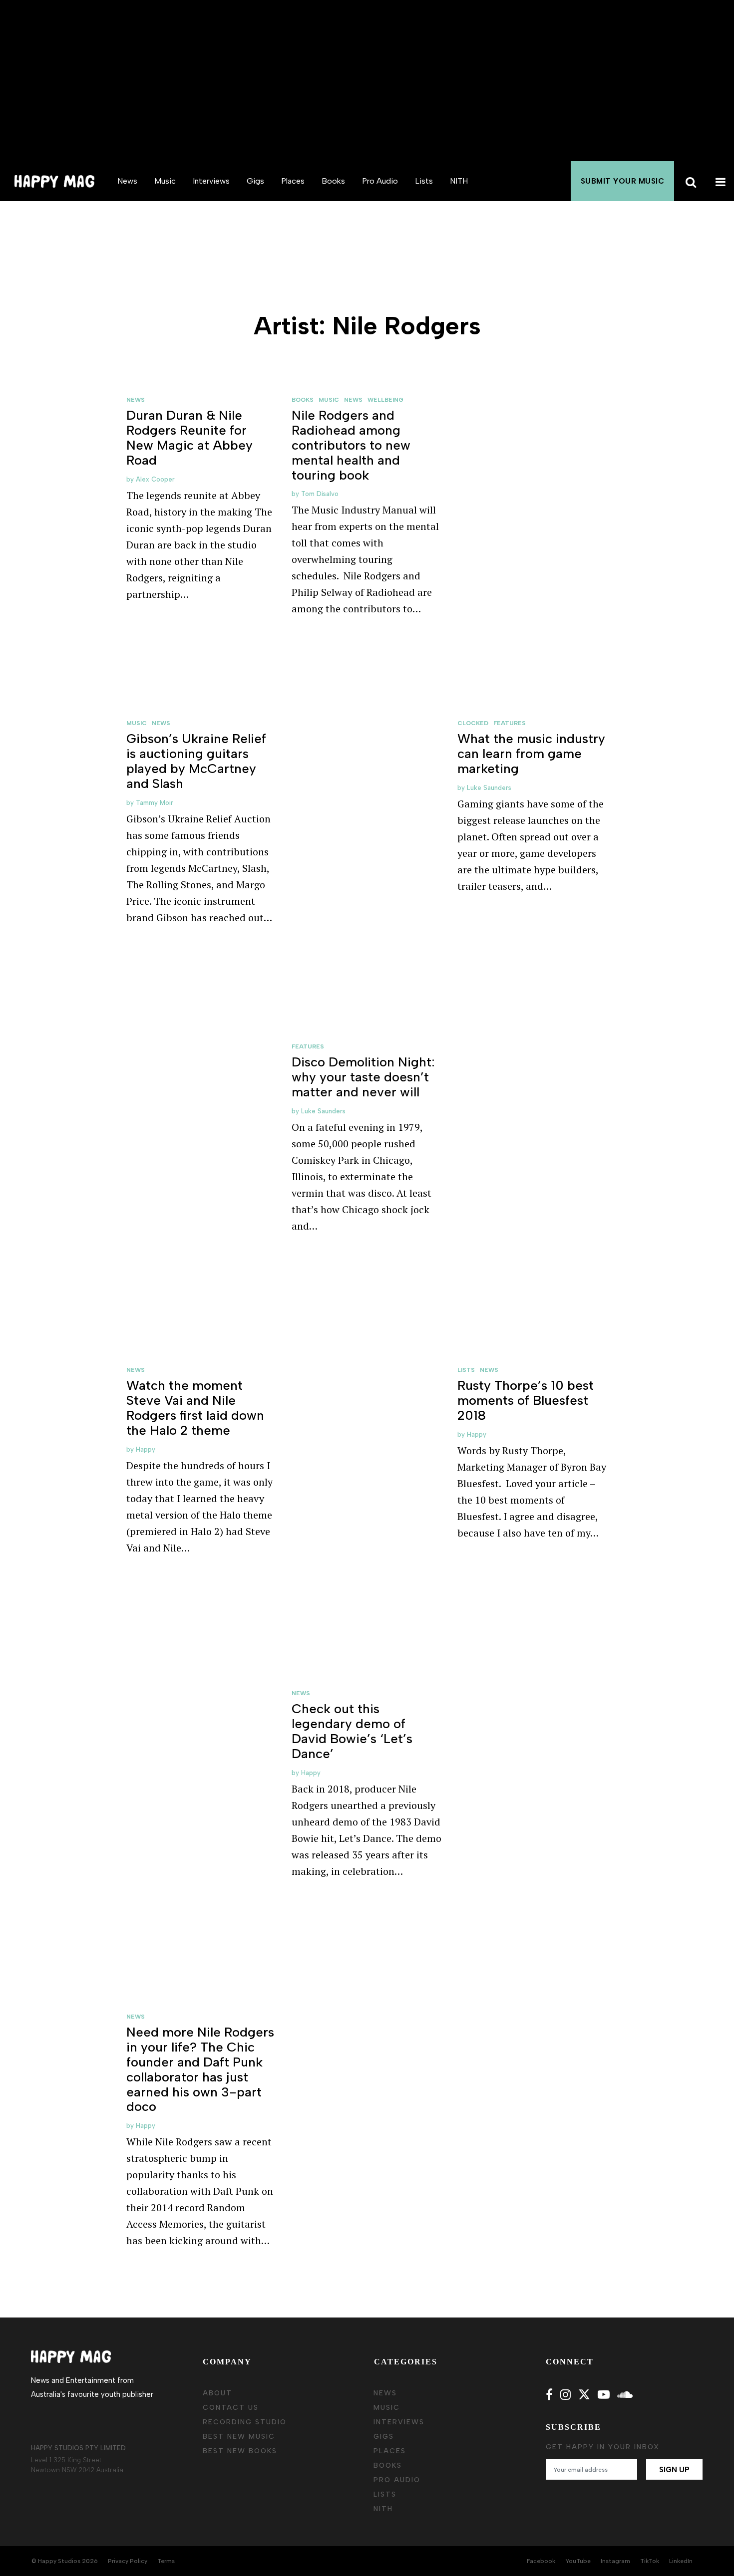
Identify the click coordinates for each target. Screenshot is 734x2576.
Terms (166, 2561)
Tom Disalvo (320, 494)
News (127, 181)
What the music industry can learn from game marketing (531, 754)
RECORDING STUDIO (245, 2422)
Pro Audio (380, 181)
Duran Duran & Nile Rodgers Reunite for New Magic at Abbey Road (189, 438)
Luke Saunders (489, 788)
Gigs (255, 181)
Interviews (211, 181)
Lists (424, 181)
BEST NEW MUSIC (239, 2437)
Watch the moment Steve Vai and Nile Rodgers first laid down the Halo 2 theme (195, 1408)
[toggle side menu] (719, 181)
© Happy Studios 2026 (65, 2561)
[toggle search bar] (689, 181)
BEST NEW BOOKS (240, 2451)
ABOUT (217, 2393)
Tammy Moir (155, 803)
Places (293, 181)
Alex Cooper (155, 479)
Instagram (615, 2561)
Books (333, 181)
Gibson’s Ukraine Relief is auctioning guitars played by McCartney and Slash (196, 761)
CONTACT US (231, 2408)
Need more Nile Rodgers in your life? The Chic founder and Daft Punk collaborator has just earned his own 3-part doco (200, 2069)
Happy (146, 1449)
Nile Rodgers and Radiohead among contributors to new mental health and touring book (351, 445)
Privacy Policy (128, 2561)
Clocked (473, 723)
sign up (674, 2470)
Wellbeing (385, 400)
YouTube (578, 2561)
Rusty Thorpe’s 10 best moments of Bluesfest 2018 (526, 1400)
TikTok (650, 2561)
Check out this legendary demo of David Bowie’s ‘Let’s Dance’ (352, 1731)
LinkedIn (681, 2561)
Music (165, 181)
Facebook (541, 2561)
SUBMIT (623, 181)
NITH (459, 181)
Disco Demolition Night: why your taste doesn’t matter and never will (363, 1077)
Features (510, 723)
